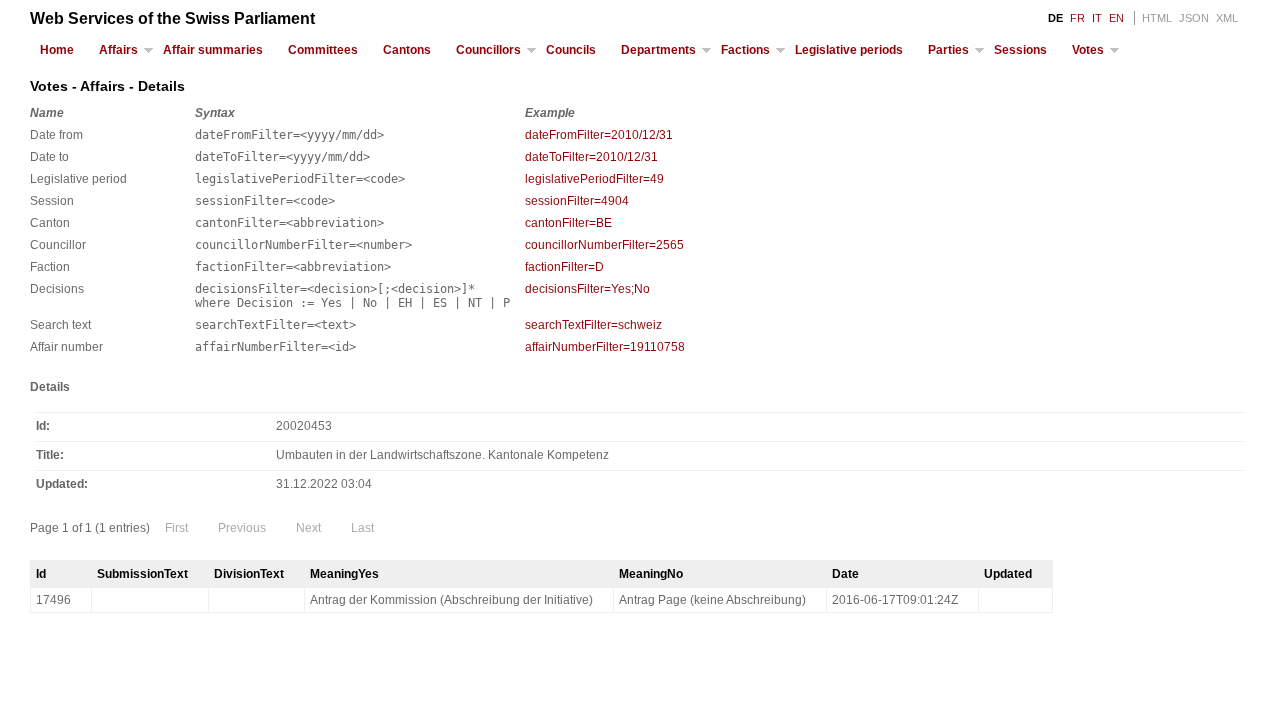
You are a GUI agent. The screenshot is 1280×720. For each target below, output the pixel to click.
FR (1077, 18)
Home (57, 50)
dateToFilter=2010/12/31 (591, 157)
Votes (1088, 50)
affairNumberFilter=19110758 (605, 347)
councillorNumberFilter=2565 (604, 245)
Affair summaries (213, 50)
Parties (948, 50)
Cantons (407, 50)
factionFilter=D (564, 267)
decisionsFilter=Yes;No (587, 289)
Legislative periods (849, 50)
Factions (745, 50)
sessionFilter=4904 (577, 201)
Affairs (118, 50)
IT (1097, 18)
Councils (571, 50)
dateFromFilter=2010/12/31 (599, 135)
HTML (1157, 18)
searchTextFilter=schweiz (593, 325)
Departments (658, 50)
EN (1116, 18)
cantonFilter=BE (568, 223)
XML (1227, 18)
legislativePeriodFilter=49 (594, 179)
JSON (1194, 18)
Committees (323, 50)
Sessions (1020, 50)
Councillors (488, 50)
